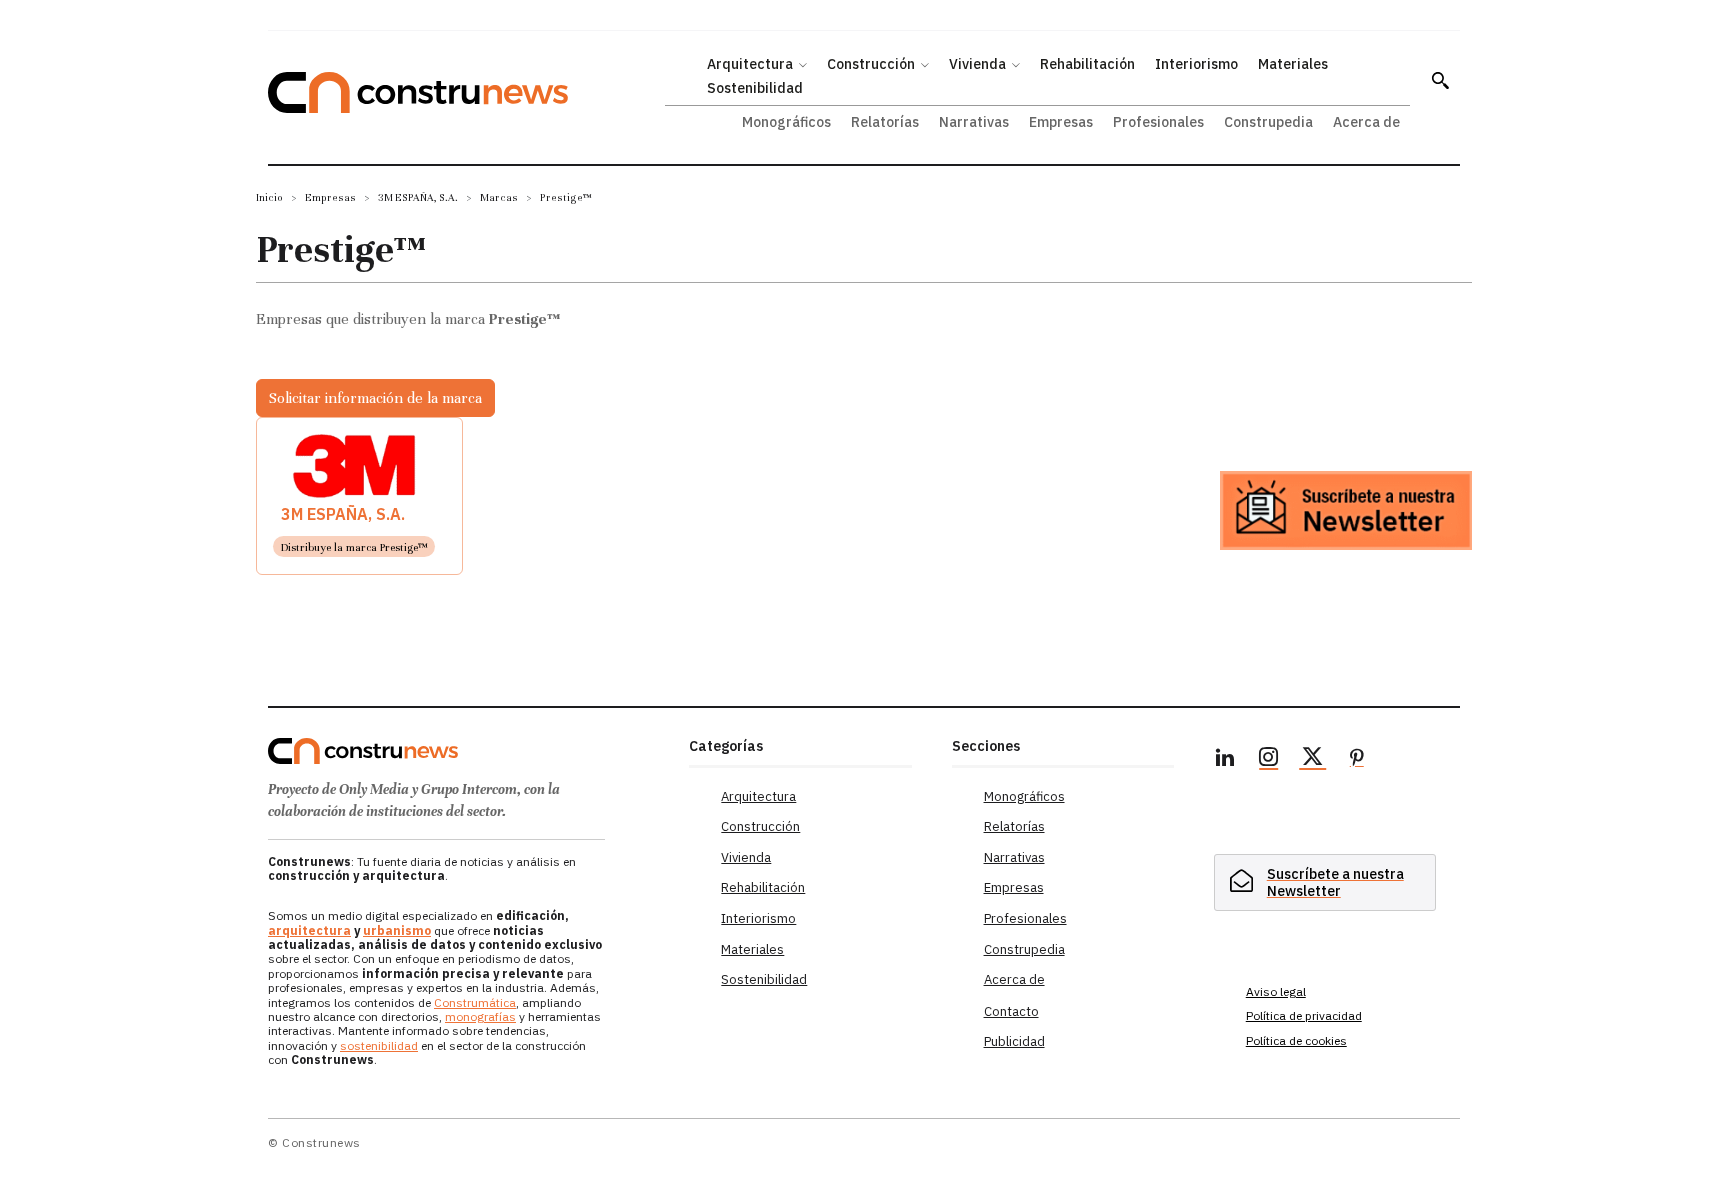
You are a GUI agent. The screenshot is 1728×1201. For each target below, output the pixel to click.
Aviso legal (1276, 991)
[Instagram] (1269, 760)
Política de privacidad (1304, 1015)
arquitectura (309, 930)
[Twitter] (1313, 760)
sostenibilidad (379, 1045)
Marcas (499, 197)
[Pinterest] (1357, 760)
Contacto (1011, 1011)
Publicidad (1014, 1041)
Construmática (475, 1002)
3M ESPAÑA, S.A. (418, 197)
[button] (1440, 80)
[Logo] (466, 751)
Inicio (269, 197)
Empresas (330, 197)
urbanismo (397, 930)
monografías (480, 1016)
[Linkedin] (1225, 760)
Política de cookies (1296, 1040)
